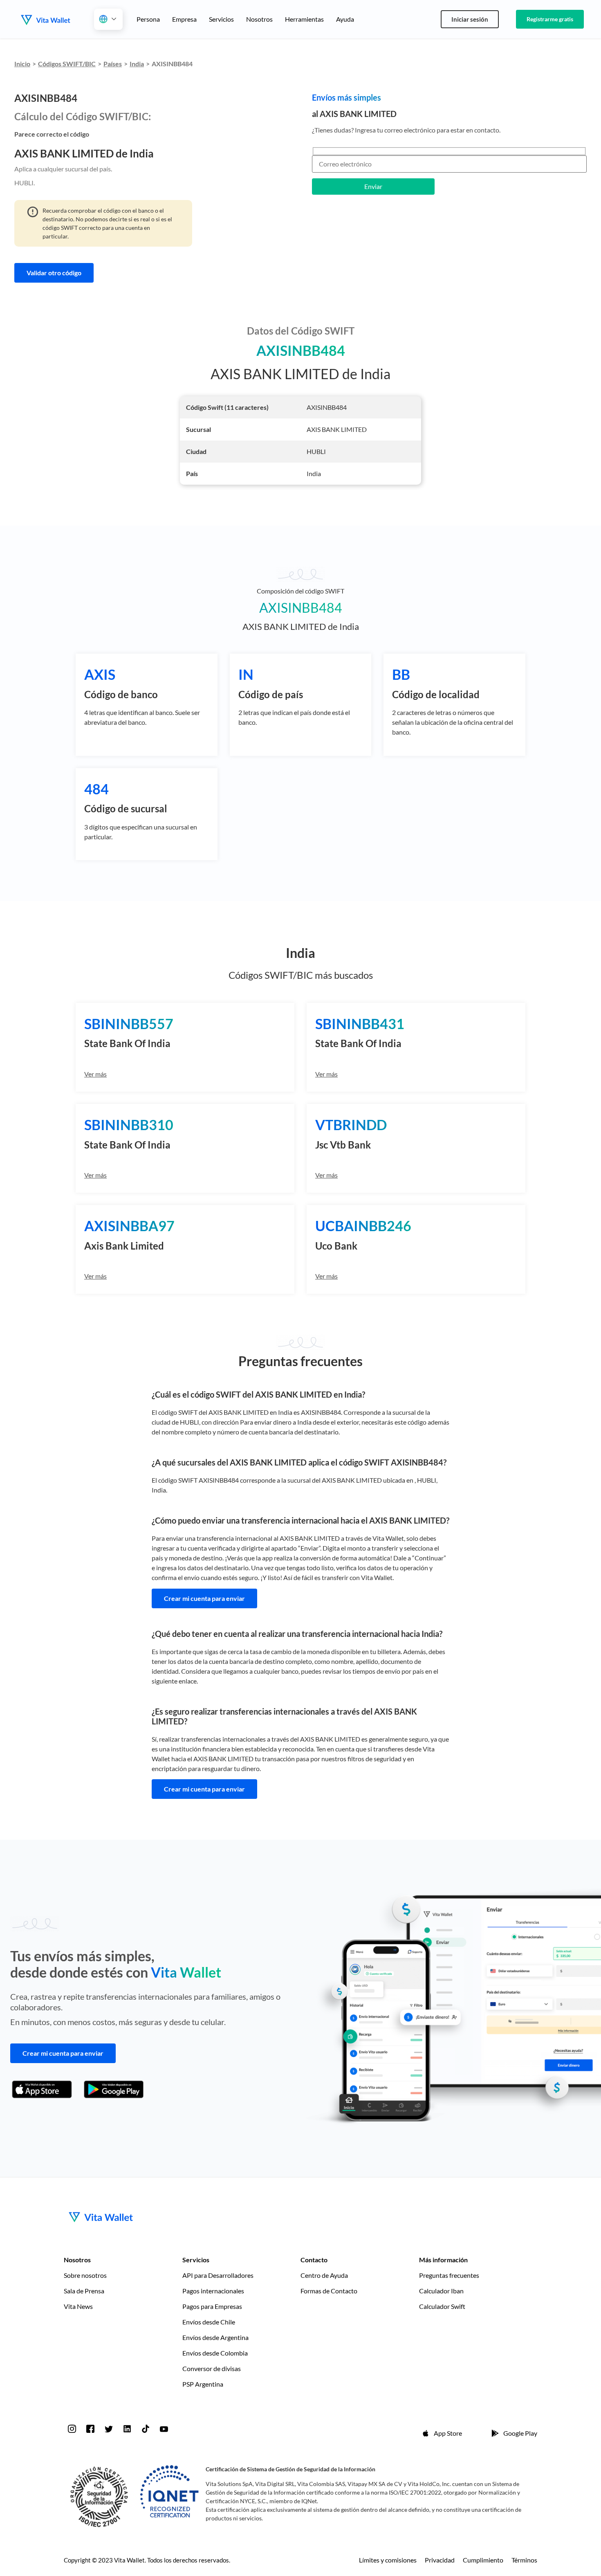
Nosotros (259, 19)
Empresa (184, 19)
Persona (148, 19)
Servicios (221, 19)
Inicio (22, 64)
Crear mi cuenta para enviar (204, 1598)
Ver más (95, 1074)
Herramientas (304, 19)
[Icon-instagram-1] (72, 2429)
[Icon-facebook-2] (90, 2429)
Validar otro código (54, 273)
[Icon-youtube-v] (164, 2429)
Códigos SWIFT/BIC (67, 64)
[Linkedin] (127, 2429)
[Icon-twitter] (109, 2429)
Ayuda (345, 19)
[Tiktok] (146, 2429)
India (137, 64)
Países (113, 64)
